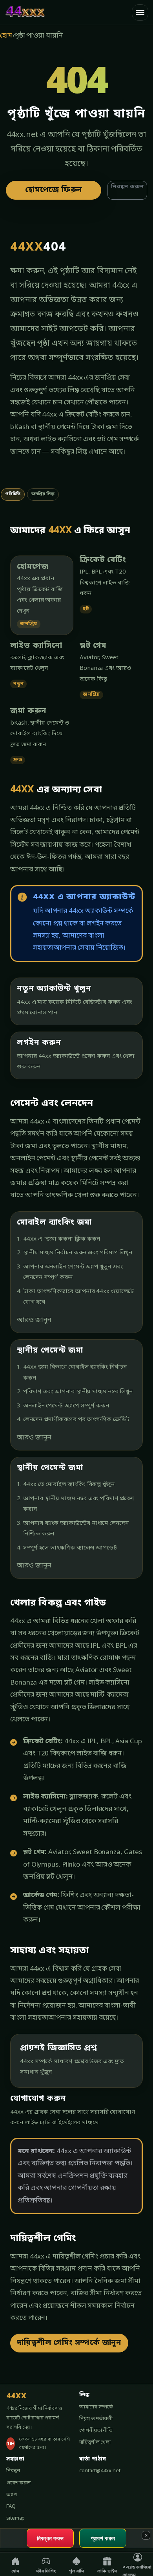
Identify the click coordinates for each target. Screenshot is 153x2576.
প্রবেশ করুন (18, 2483)
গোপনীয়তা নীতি (96, 2431)
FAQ (11, 2507)
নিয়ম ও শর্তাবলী (96, 2419)
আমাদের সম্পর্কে (96, 2407)
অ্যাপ (12, 2495)
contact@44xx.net (100, 2471)
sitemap (15, 2518)
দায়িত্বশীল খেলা (95, 2442)
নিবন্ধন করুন (127, 187)
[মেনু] (140, 13)
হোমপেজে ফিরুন (54, 190)
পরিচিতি (13, 494)
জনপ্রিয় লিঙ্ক (43, 494)
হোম (6, 36)
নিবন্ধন (13, 2471)
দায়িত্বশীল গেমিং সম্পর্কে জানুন (69, 2343)
